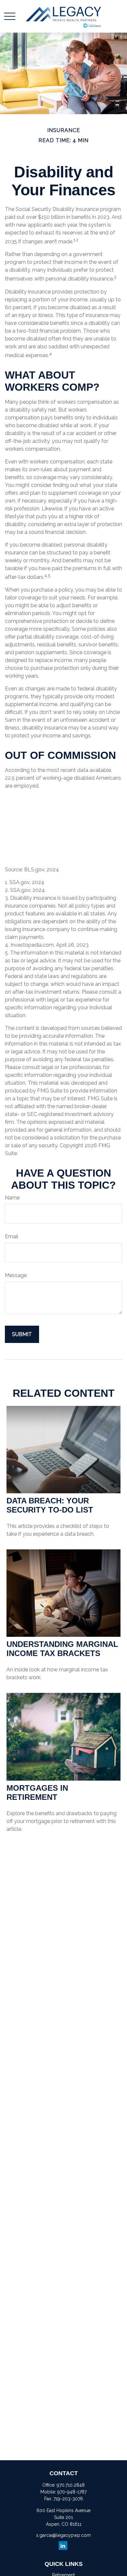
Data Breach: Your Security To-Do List (50, 1505)
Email (12, 1236)
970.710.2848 (71, 2485)
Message (16, 1275)
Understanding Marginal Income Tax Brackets (62, 1649)
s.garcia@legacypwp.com (63, 2535)
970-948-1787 (72, 2492)
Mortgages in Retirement (37, 1793)
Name (12, 1198)
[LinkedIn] (63, 2546)
